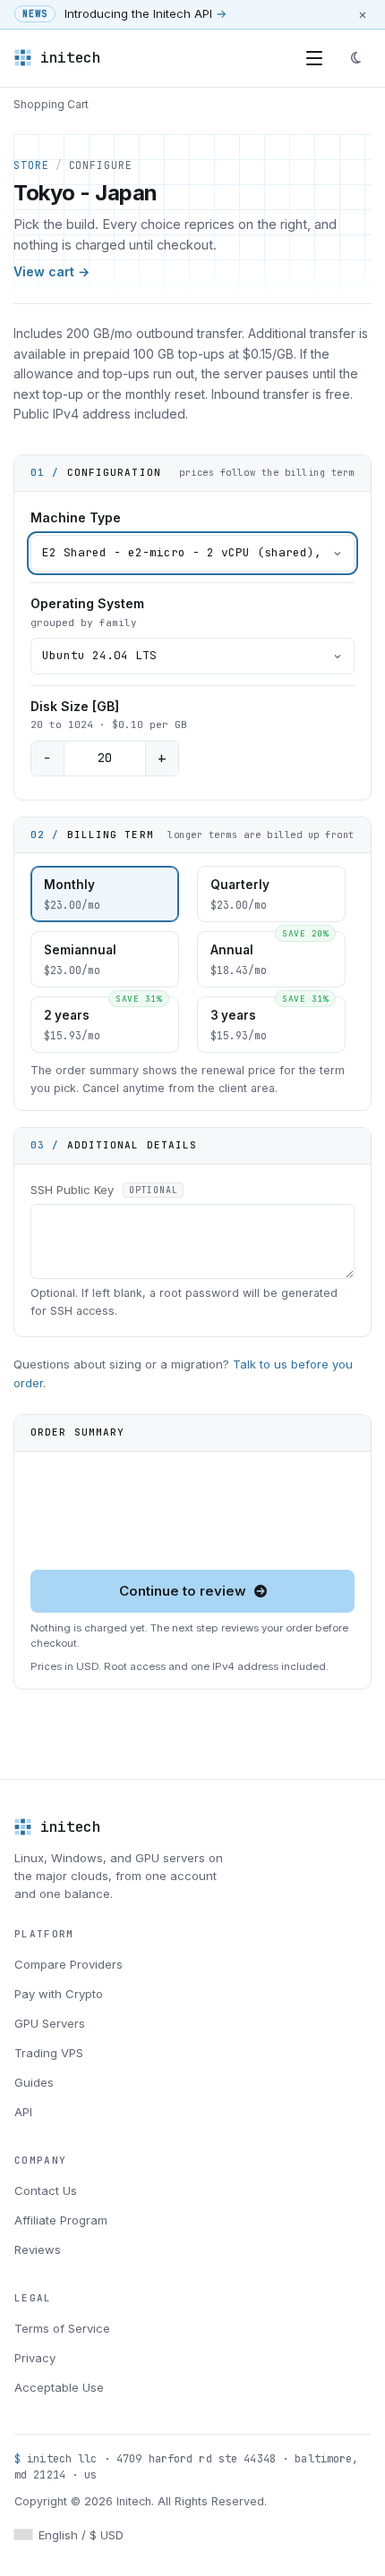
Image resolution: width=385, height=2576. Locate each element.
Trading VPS (49, 2053)
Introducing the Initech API (145, 13)
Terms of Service (62, 2328)
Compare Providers (68, 1964)
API (23, 2112)
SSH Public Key (104, 1190)
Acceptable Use (59, 2387)
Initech (71, 57)
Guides (34, 2082)
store (31, 165)
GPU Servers (50, 2023)
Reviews (38, 2250)
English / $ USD (81, 2535)
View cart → (51, 271)
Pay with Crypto (59, 1994)
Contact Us (46, 2190)
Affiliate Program (61, 2220)
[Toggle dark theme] (355, 58)
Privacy (35, 2358)
